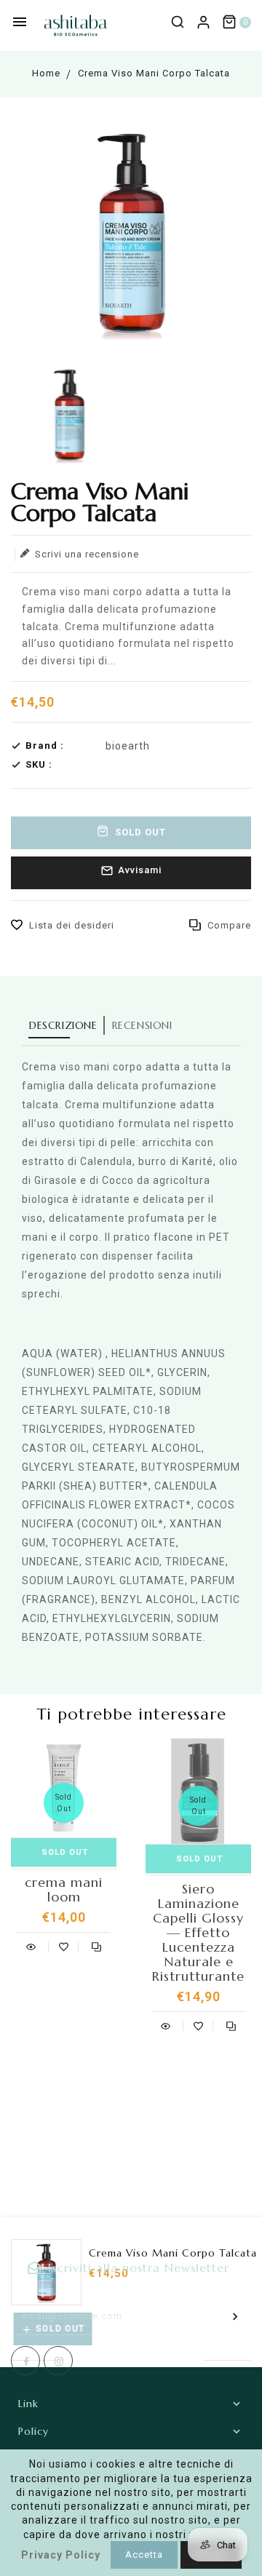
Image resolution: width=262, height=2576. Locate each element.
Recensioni (142, 1025)
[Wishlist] (64, 1945)
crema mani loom (64, 1890)
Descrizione (63, 1025)
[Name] (235, 2316)
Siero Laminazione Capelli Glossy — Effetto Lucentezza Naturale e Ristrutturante (198, 1933)
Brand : (45, 746)
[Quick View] (31, 1945)
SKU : (39, 764)
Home (46, 73)
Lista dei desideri (72, 925)
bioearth (128, 746)
